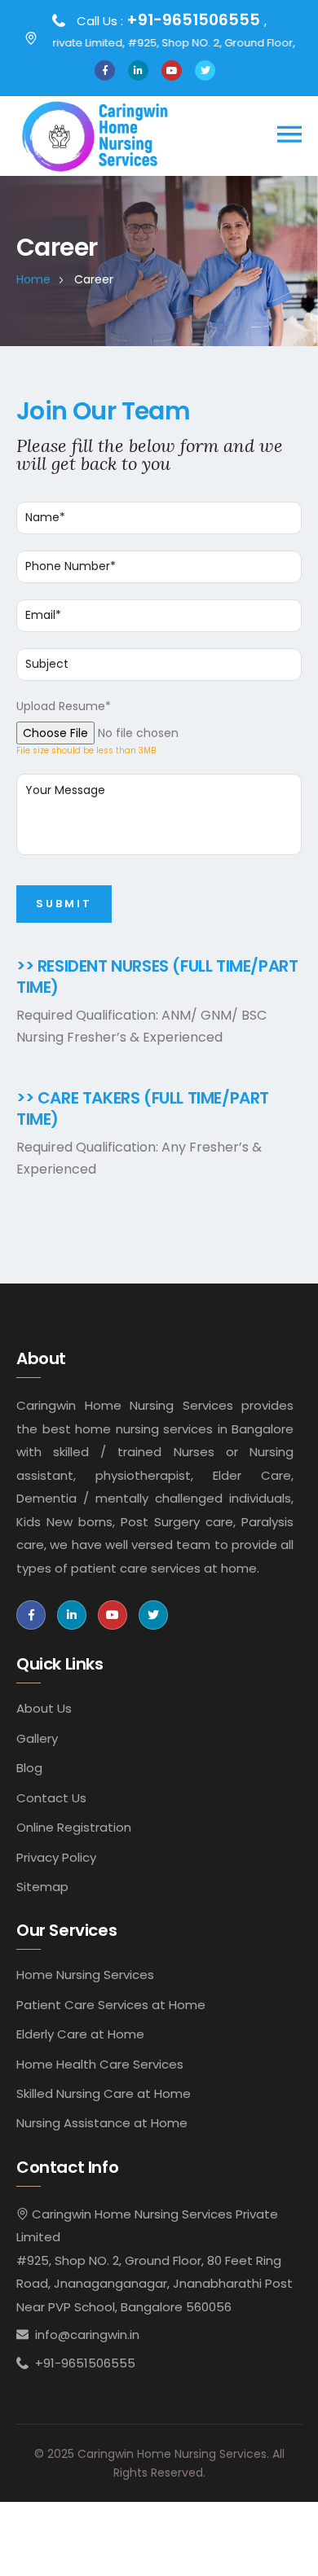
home (33, 279)
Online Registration (74, 1827)
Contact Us (51, 1798)
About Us (44, 1708)
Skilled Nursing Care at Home (104, 2093)
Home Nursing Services (85, 1975)
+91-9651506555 (195, 20)
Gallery (37, 1738)
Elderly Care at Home (80, 2034)
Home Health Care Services (100, 2064)
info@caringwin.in (87, 2335)
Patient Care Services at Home (111, 2005)
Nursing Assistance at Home (102, 2123)
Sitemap (42, 1887)
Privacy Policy (56, 1857)
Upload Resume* (64, 706)
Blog (29, 1768)
